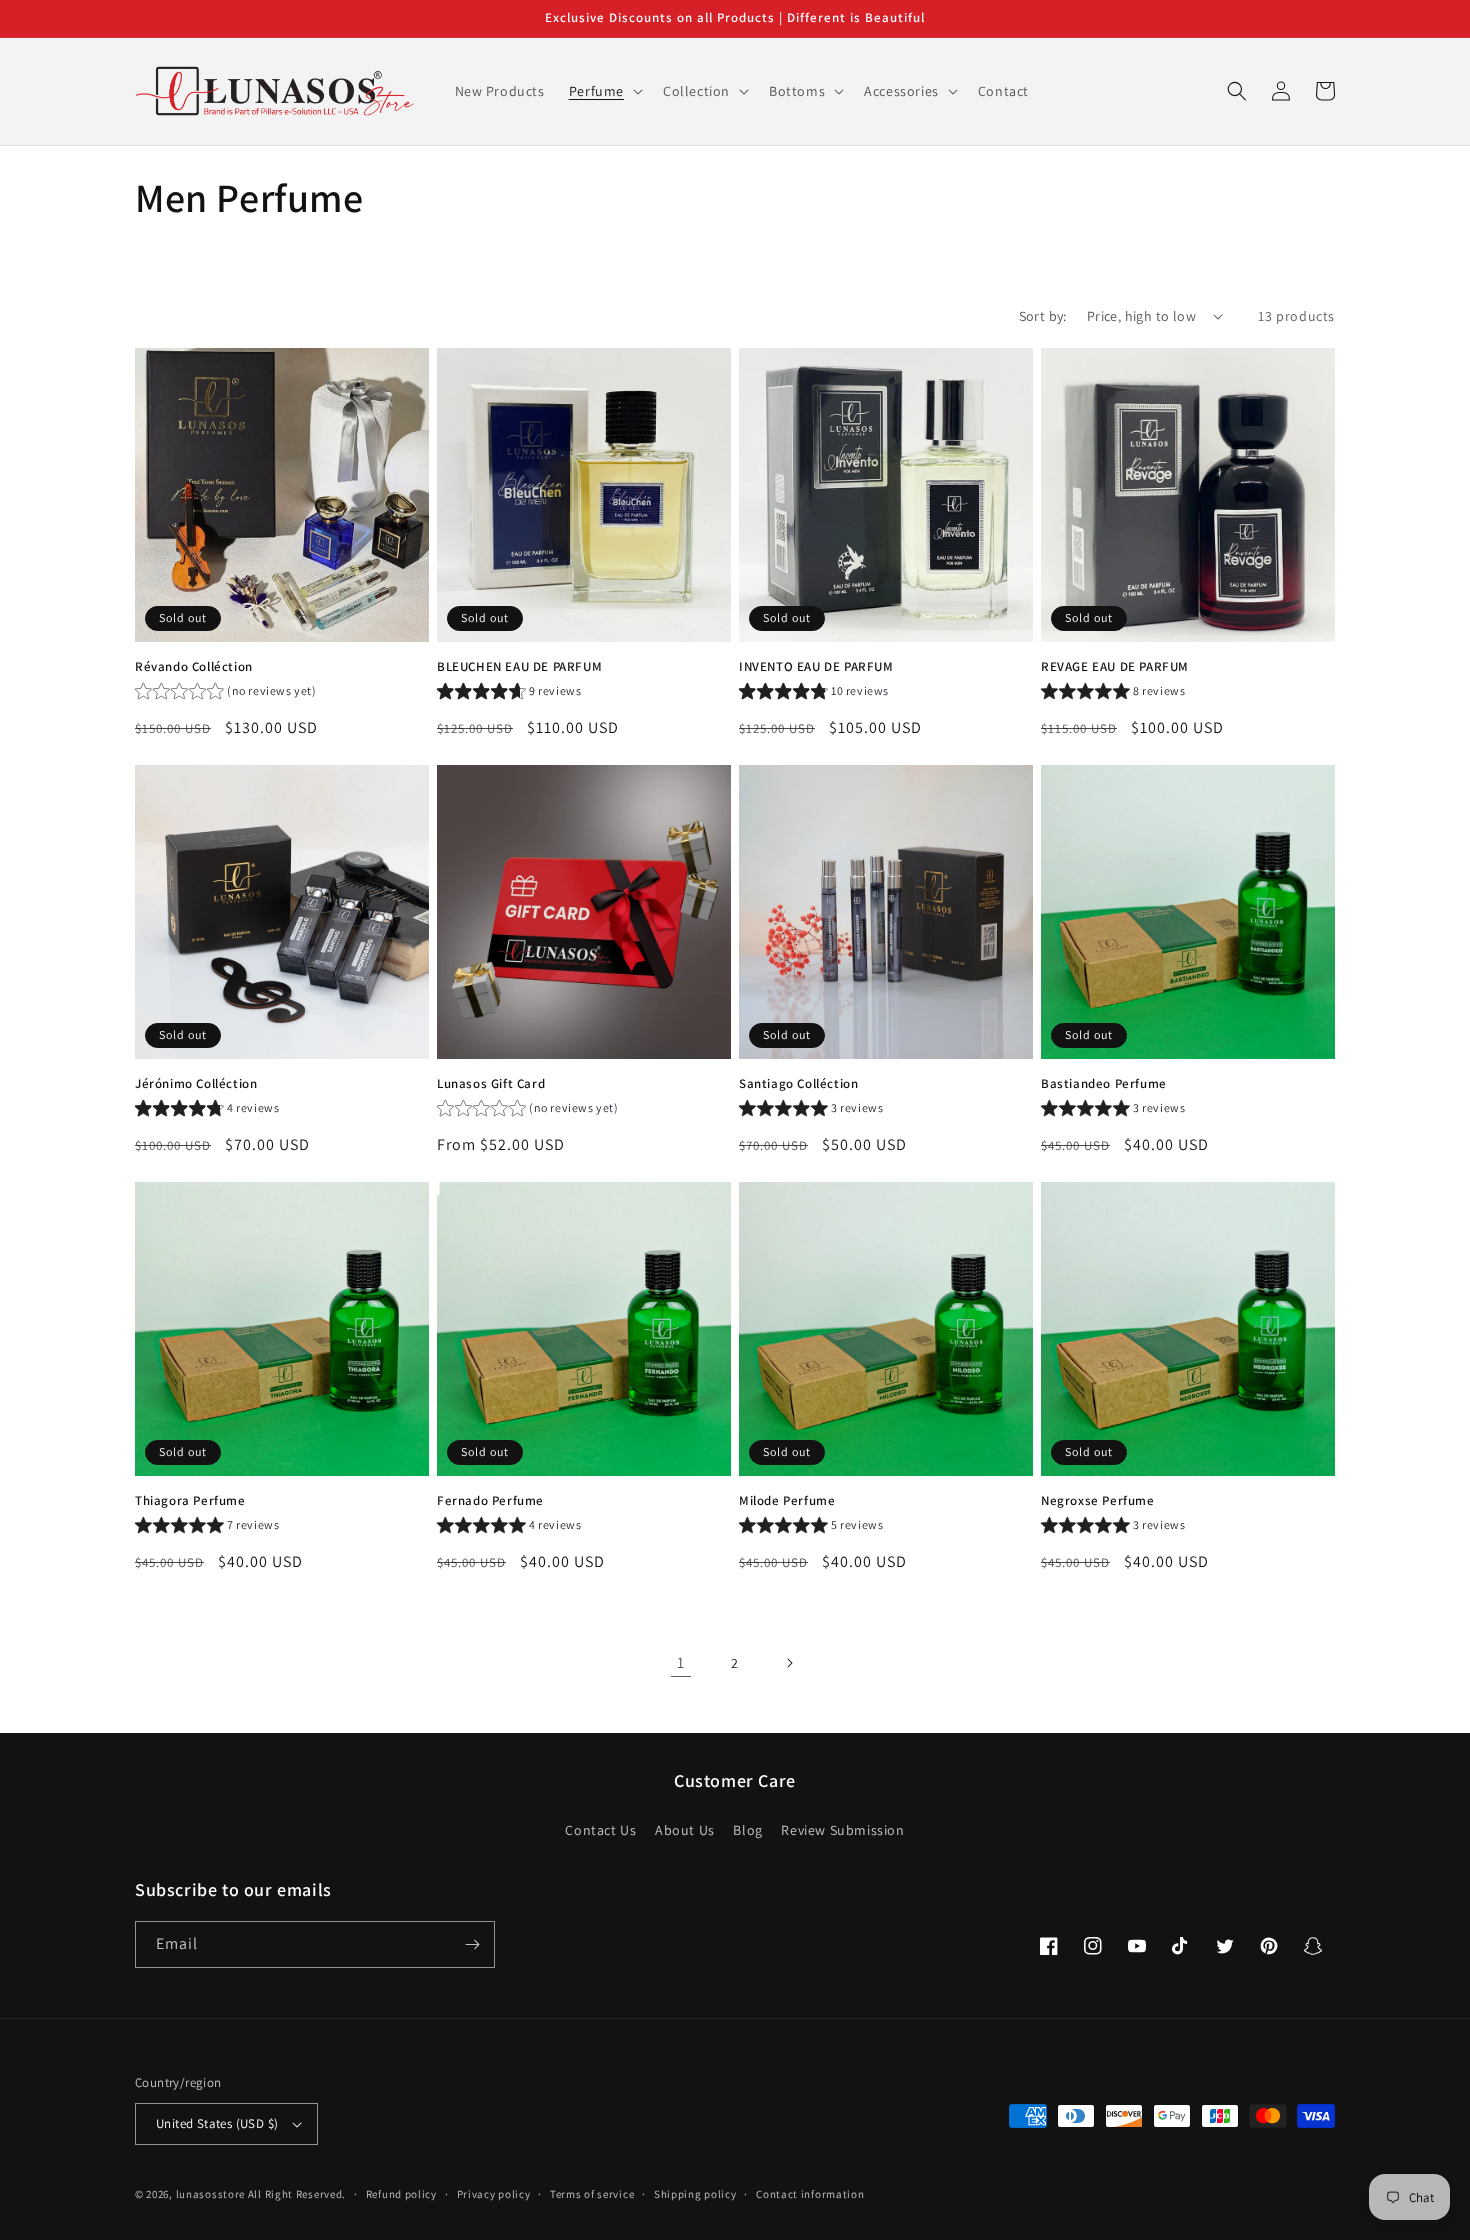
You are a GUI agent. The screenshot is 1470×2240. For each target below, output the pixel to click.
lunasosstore (210, 2194)
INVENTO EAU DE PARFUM (816, 667)
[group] (226, 694)
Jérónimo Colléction (196, 1084)
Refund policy (401, 2194)
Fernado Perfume (490, 1501)
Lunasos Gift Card (491, 1084)
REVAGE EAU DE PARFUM (1115, 667)
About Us (685, 1830)
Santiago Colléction (798, 1084)
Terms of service (592, 2194)
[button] (604, 91)
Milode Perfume (787, 1501)
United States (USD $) (217, 2123)
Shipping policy (695, 2194)
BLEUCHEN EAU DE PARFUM (519, 667)
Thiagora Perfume (190, 1501)
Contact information (810, 2194)
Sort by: (1043, 316)
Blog (747, 1830)
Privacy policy (494, 2194)
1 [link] (681, 1662)
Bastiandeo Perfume (1104, 1084)
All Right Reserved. (297, 2194)
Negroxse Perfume (1098, 1501)
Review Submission (842, 1830)
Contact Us (600, 1830)
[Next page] (789, 1663)
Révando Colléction (194, 667)
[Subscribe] (472, 1944)
